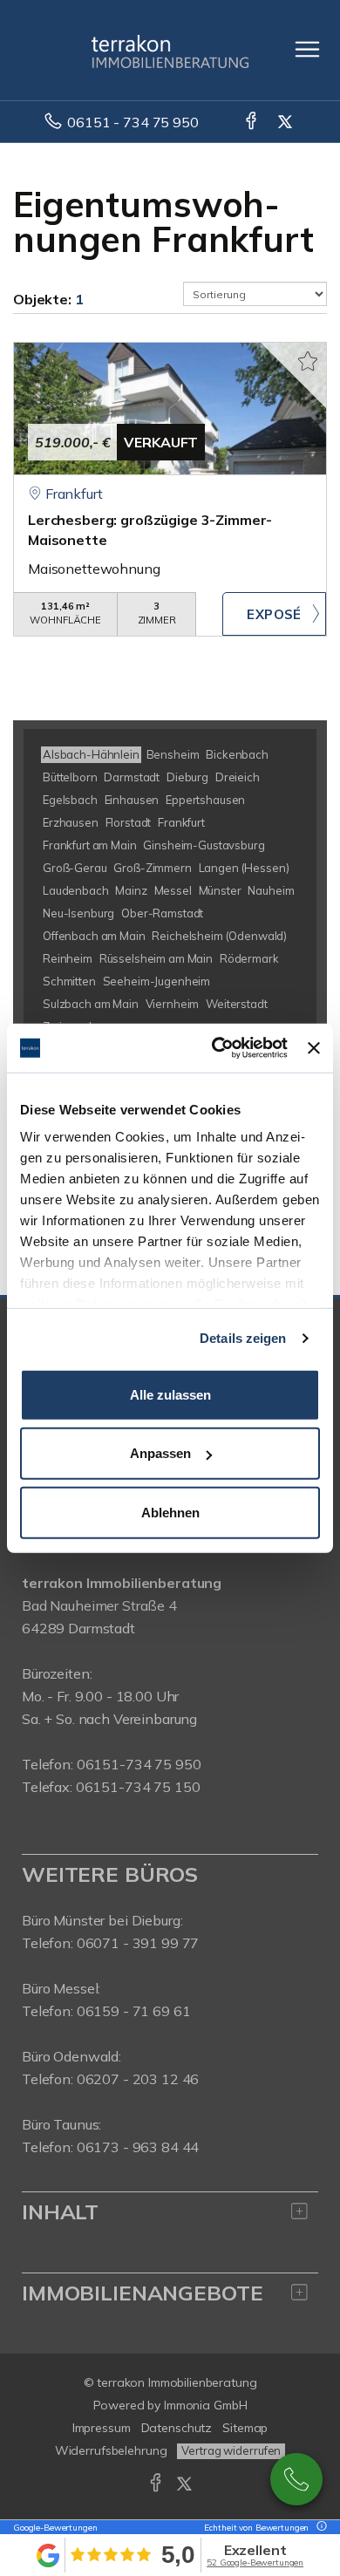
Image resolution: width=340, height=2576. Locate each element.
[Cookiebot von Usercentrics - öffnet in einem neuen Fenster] (216, 1048)
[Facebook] (252, 122)
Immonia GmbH (206, 2405)
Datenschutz (177, 2428)
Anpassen (160, 1453)
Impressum (102, 2428)
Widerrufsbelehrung (111, 2450)
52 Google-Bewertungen (255, 2562)
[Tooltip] (319, 2528)
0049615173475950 (296, 2479)
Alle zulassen (170, 1394)
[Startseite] (170, 50)
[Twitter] (286, 122)
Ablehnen (170, 1512)
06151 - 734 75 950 (133, 122)
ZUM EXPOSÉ (274, 614)
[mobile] (307, 49)
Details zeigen (243, 1338)
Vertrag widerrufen (231, 2450)
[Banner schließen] (314, 1048)
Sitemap (245, 2428)
